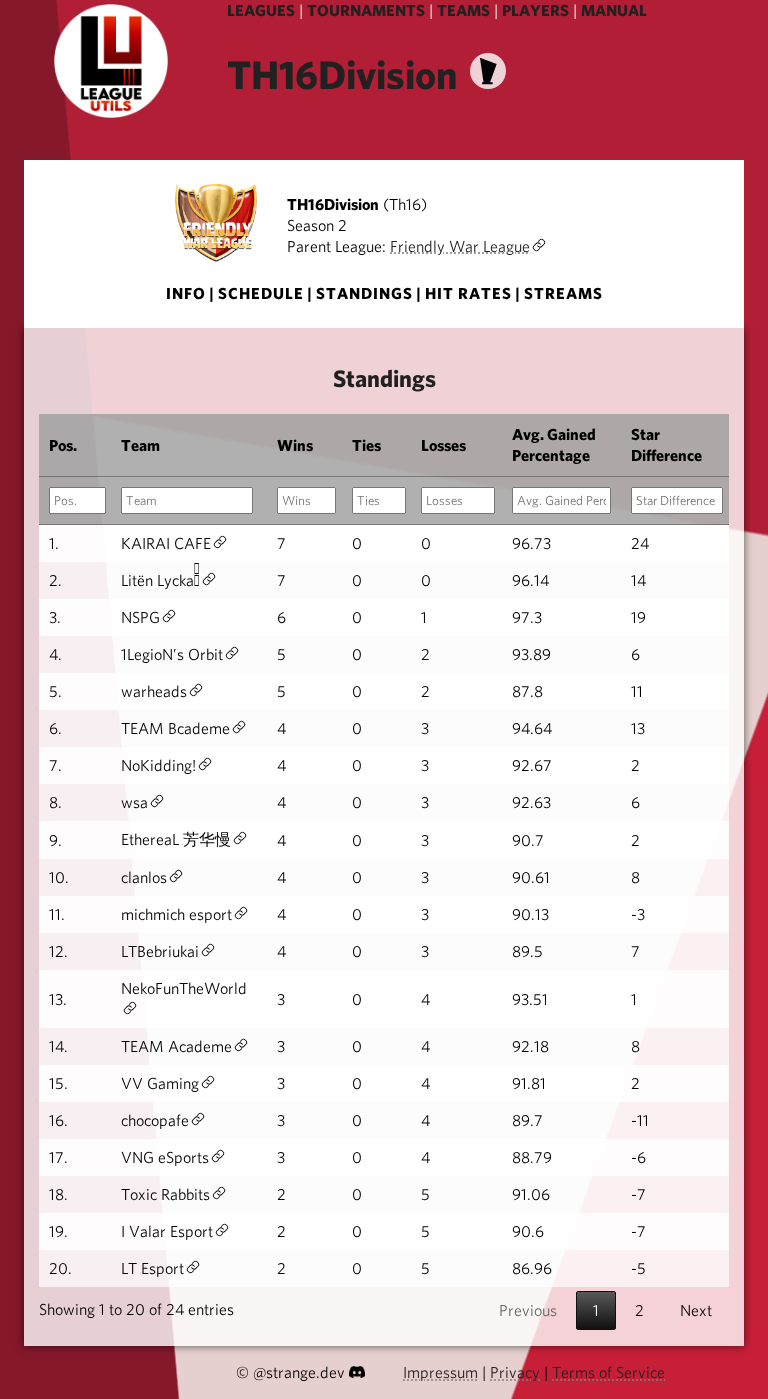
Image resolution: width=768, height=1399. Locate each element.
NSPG (140, 617)
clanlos (144, 877)
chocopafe (155, 1120)
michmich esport (176, 914)
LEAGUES (261, 10)
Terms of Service (608, 1372)
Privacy (515, 1372)
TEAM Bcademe (175, 728)
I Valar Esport (167, 1231)
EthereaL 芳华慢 (176, 839)
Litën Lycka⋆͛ (160, 580)
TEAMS (463, 10)
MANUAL (614, 10)
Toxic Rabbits (165, 1194)
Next (696, 1310)
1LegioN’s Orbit (172, 654)
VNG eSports (165, 1157)
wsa (134, 802)
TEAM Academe (176, 1046)
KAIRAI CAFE (166, 543)
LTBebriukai (160, 951)
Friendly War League (460, 246)
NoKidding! (158, 765)
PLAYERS (535, 10)
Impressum (440, 1372)
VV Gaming (160, 1083)
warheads (154, 691)
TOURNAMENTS (366, 10)
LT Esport (152, 1268)
